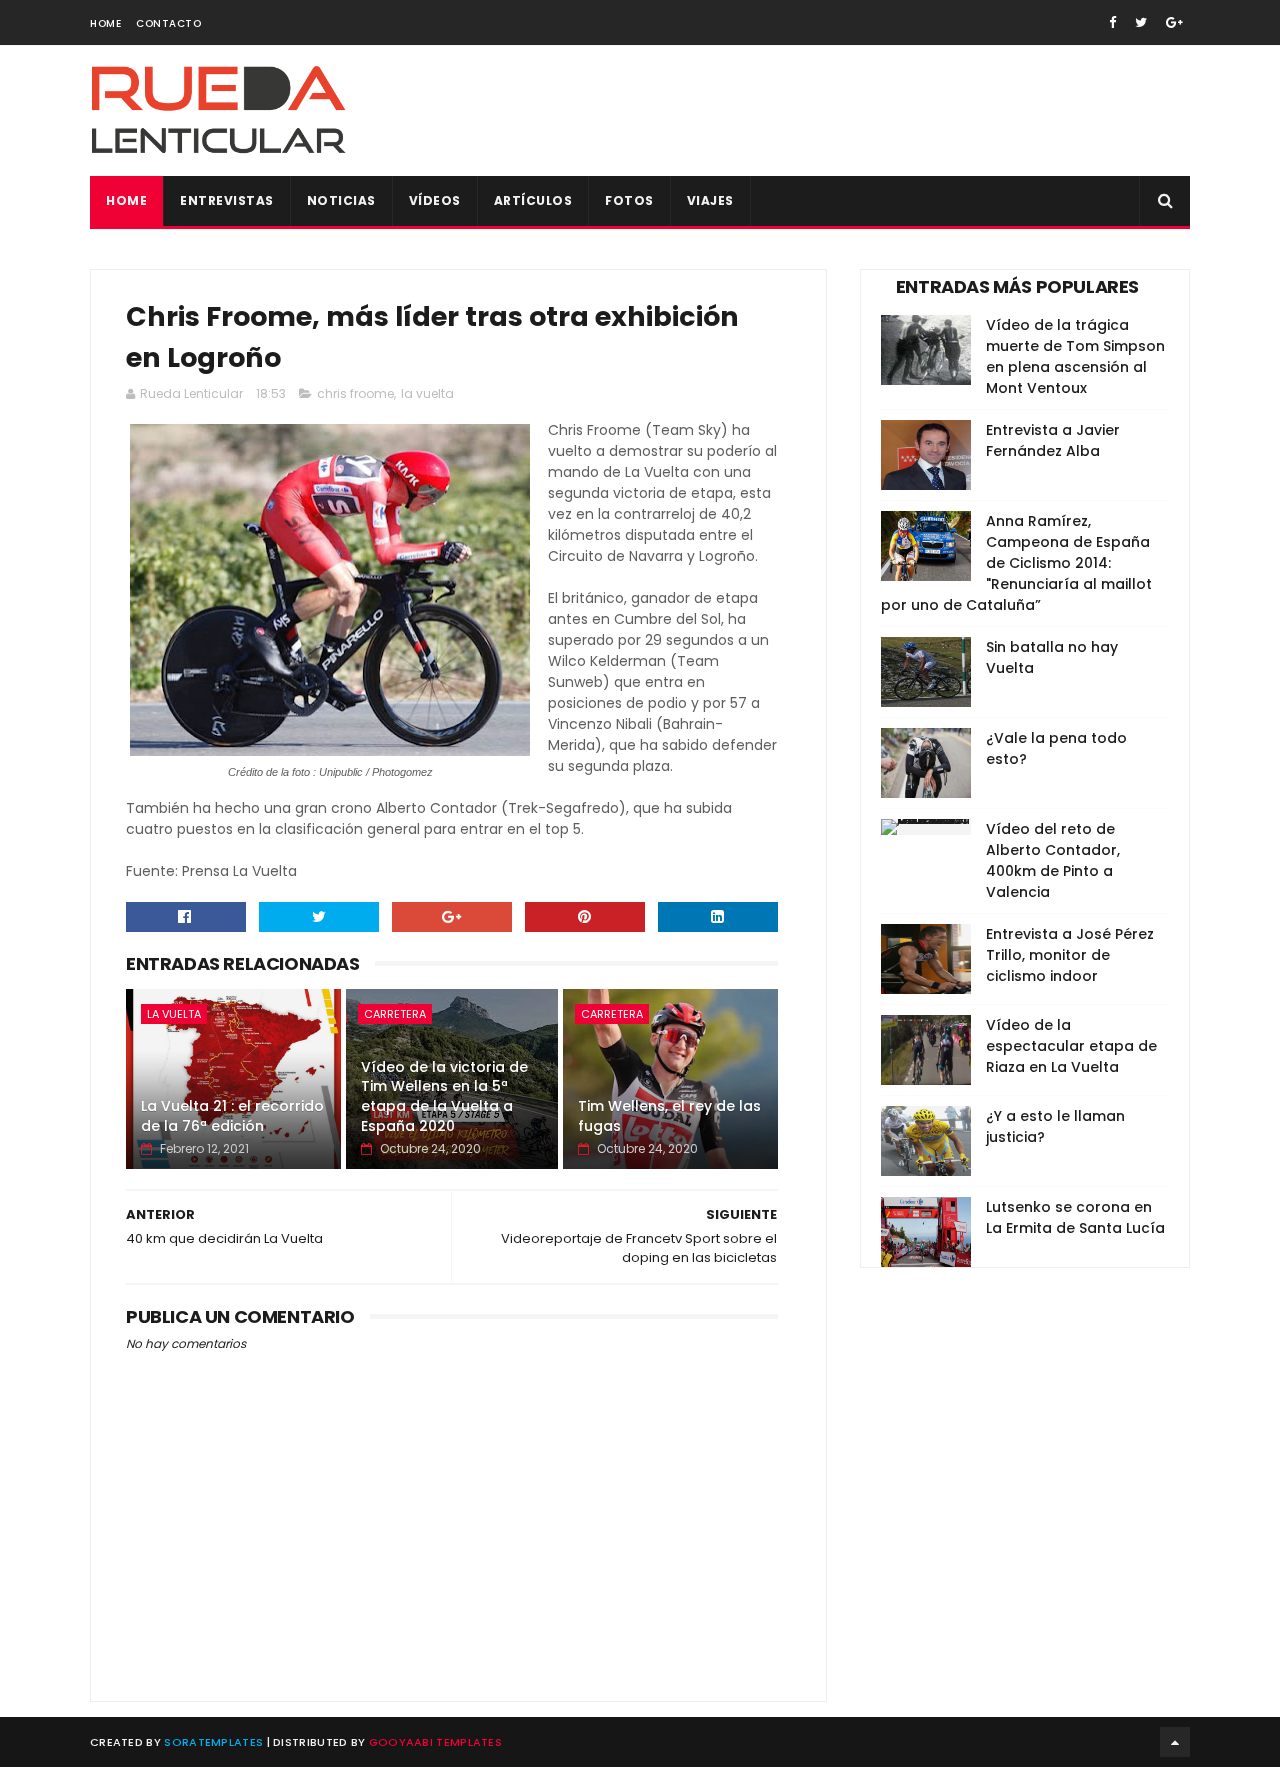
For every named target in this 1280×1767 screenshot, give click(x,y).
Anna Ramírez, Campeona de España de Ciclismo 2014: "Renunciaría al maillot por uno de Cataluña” (1016, 563)
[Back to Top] (1175, 1742)
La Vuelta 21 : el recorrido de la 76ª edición (232, 1116)
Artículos (533, 200)
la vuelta (427, 393)
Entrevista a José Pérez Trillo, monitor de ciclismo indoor (1070, 955)
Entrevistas (227, 200)
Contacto (168, 23)
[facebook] (1112, 22)
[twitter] (1141, 22)
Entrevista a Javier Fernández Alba (1053, 440)
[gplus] (1174, 22)
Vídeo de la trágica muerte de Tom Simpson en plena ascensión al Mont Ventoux (1075, 356)
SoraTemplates (213, 1742)
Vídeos (435, 200)
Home (105, 23)
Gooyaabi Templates (435, 1742)
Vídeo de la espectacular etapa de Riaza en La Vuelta (1071, 1046)
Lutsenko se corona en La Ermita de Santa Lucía (1075, 1217)
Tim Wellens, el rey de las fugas (669, 1116)
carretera (395, 1014)
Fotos (629, 200)
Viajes (710, 200)
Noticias (341, 200)
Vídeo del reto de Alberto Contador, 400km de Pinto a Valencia (1053, 860)
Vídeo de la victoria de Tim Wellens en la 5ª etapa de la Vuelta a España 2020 (444, 1096)
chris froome (355, 393)
